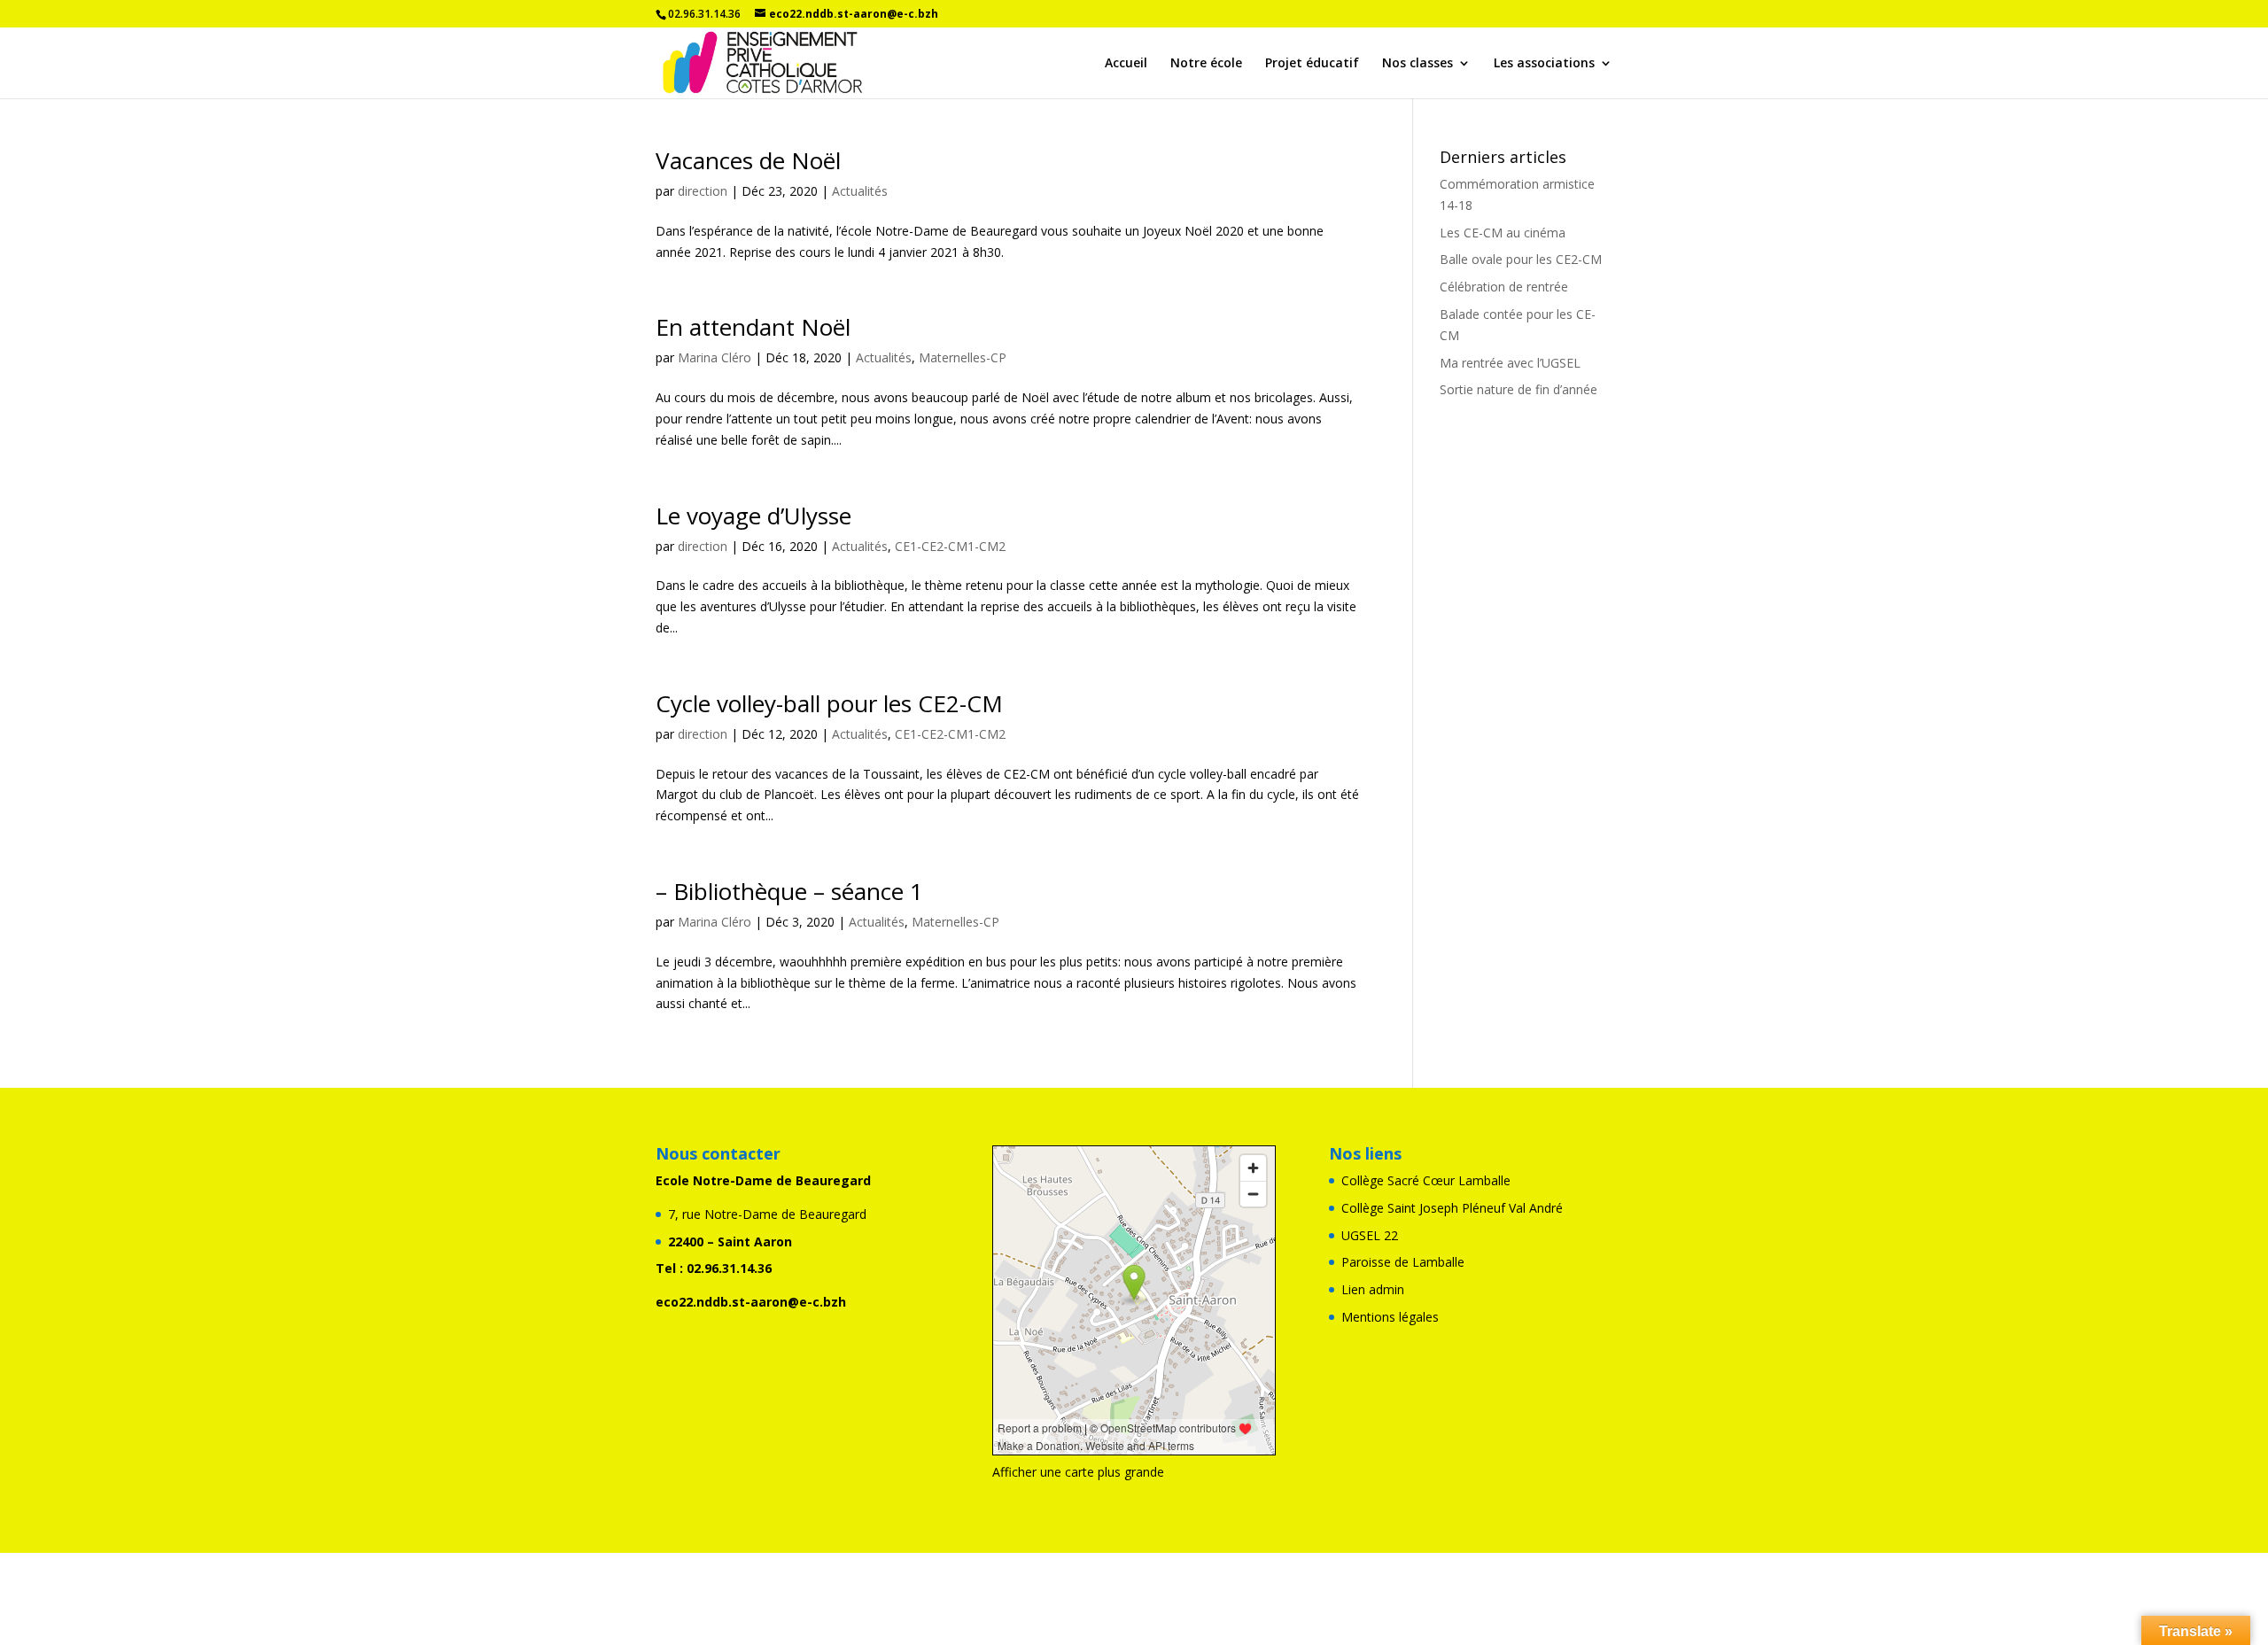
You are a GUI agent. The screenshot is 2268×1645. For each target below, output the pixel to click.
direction (703, 191)
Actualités (860, 191)
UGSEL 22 (1370, 1235)
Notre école (1206, 64)
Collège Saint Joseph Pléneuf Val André (1452, 1208)
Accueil (1126, 64)
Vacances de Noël (748, 160)
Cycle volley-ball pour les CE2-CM (829, 703)
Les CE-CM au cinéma (1503, 233)
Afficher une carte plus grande (1078, 1472)
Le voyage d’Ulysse (753, 516)
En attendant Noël (753, 327)
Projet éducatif (1312, 64)
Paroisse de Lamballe (1403, 1262)
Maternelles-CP (963, 357)
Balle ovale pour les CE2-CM (1521, 259)
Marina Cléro (715, 357)
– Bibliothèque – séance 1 (789, 891)
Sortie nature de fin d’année (1518, 389)
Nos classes (1417, 64)
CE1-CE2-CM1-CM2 (950, 546)
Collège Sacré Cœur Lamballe (1426, 1180)
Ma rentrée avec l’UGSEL (1510, 363)
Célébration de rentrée (1504, 287)
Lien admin (1373, 1289)
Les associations (1544, 64)
